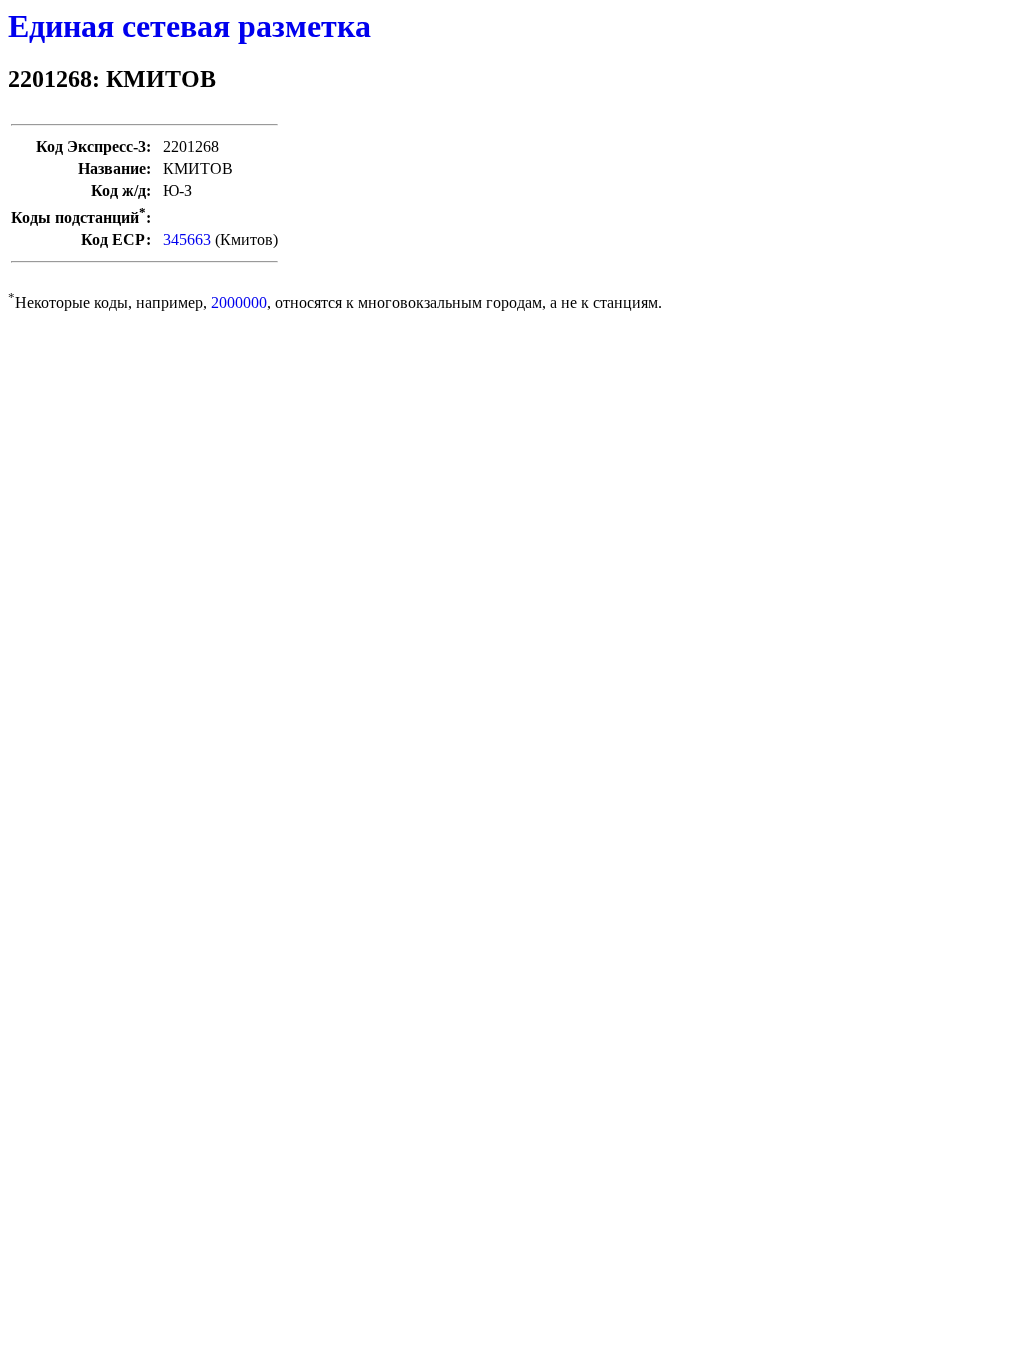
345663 (187, 239)
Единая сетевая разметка (189, 26)
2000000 (239, 302)
